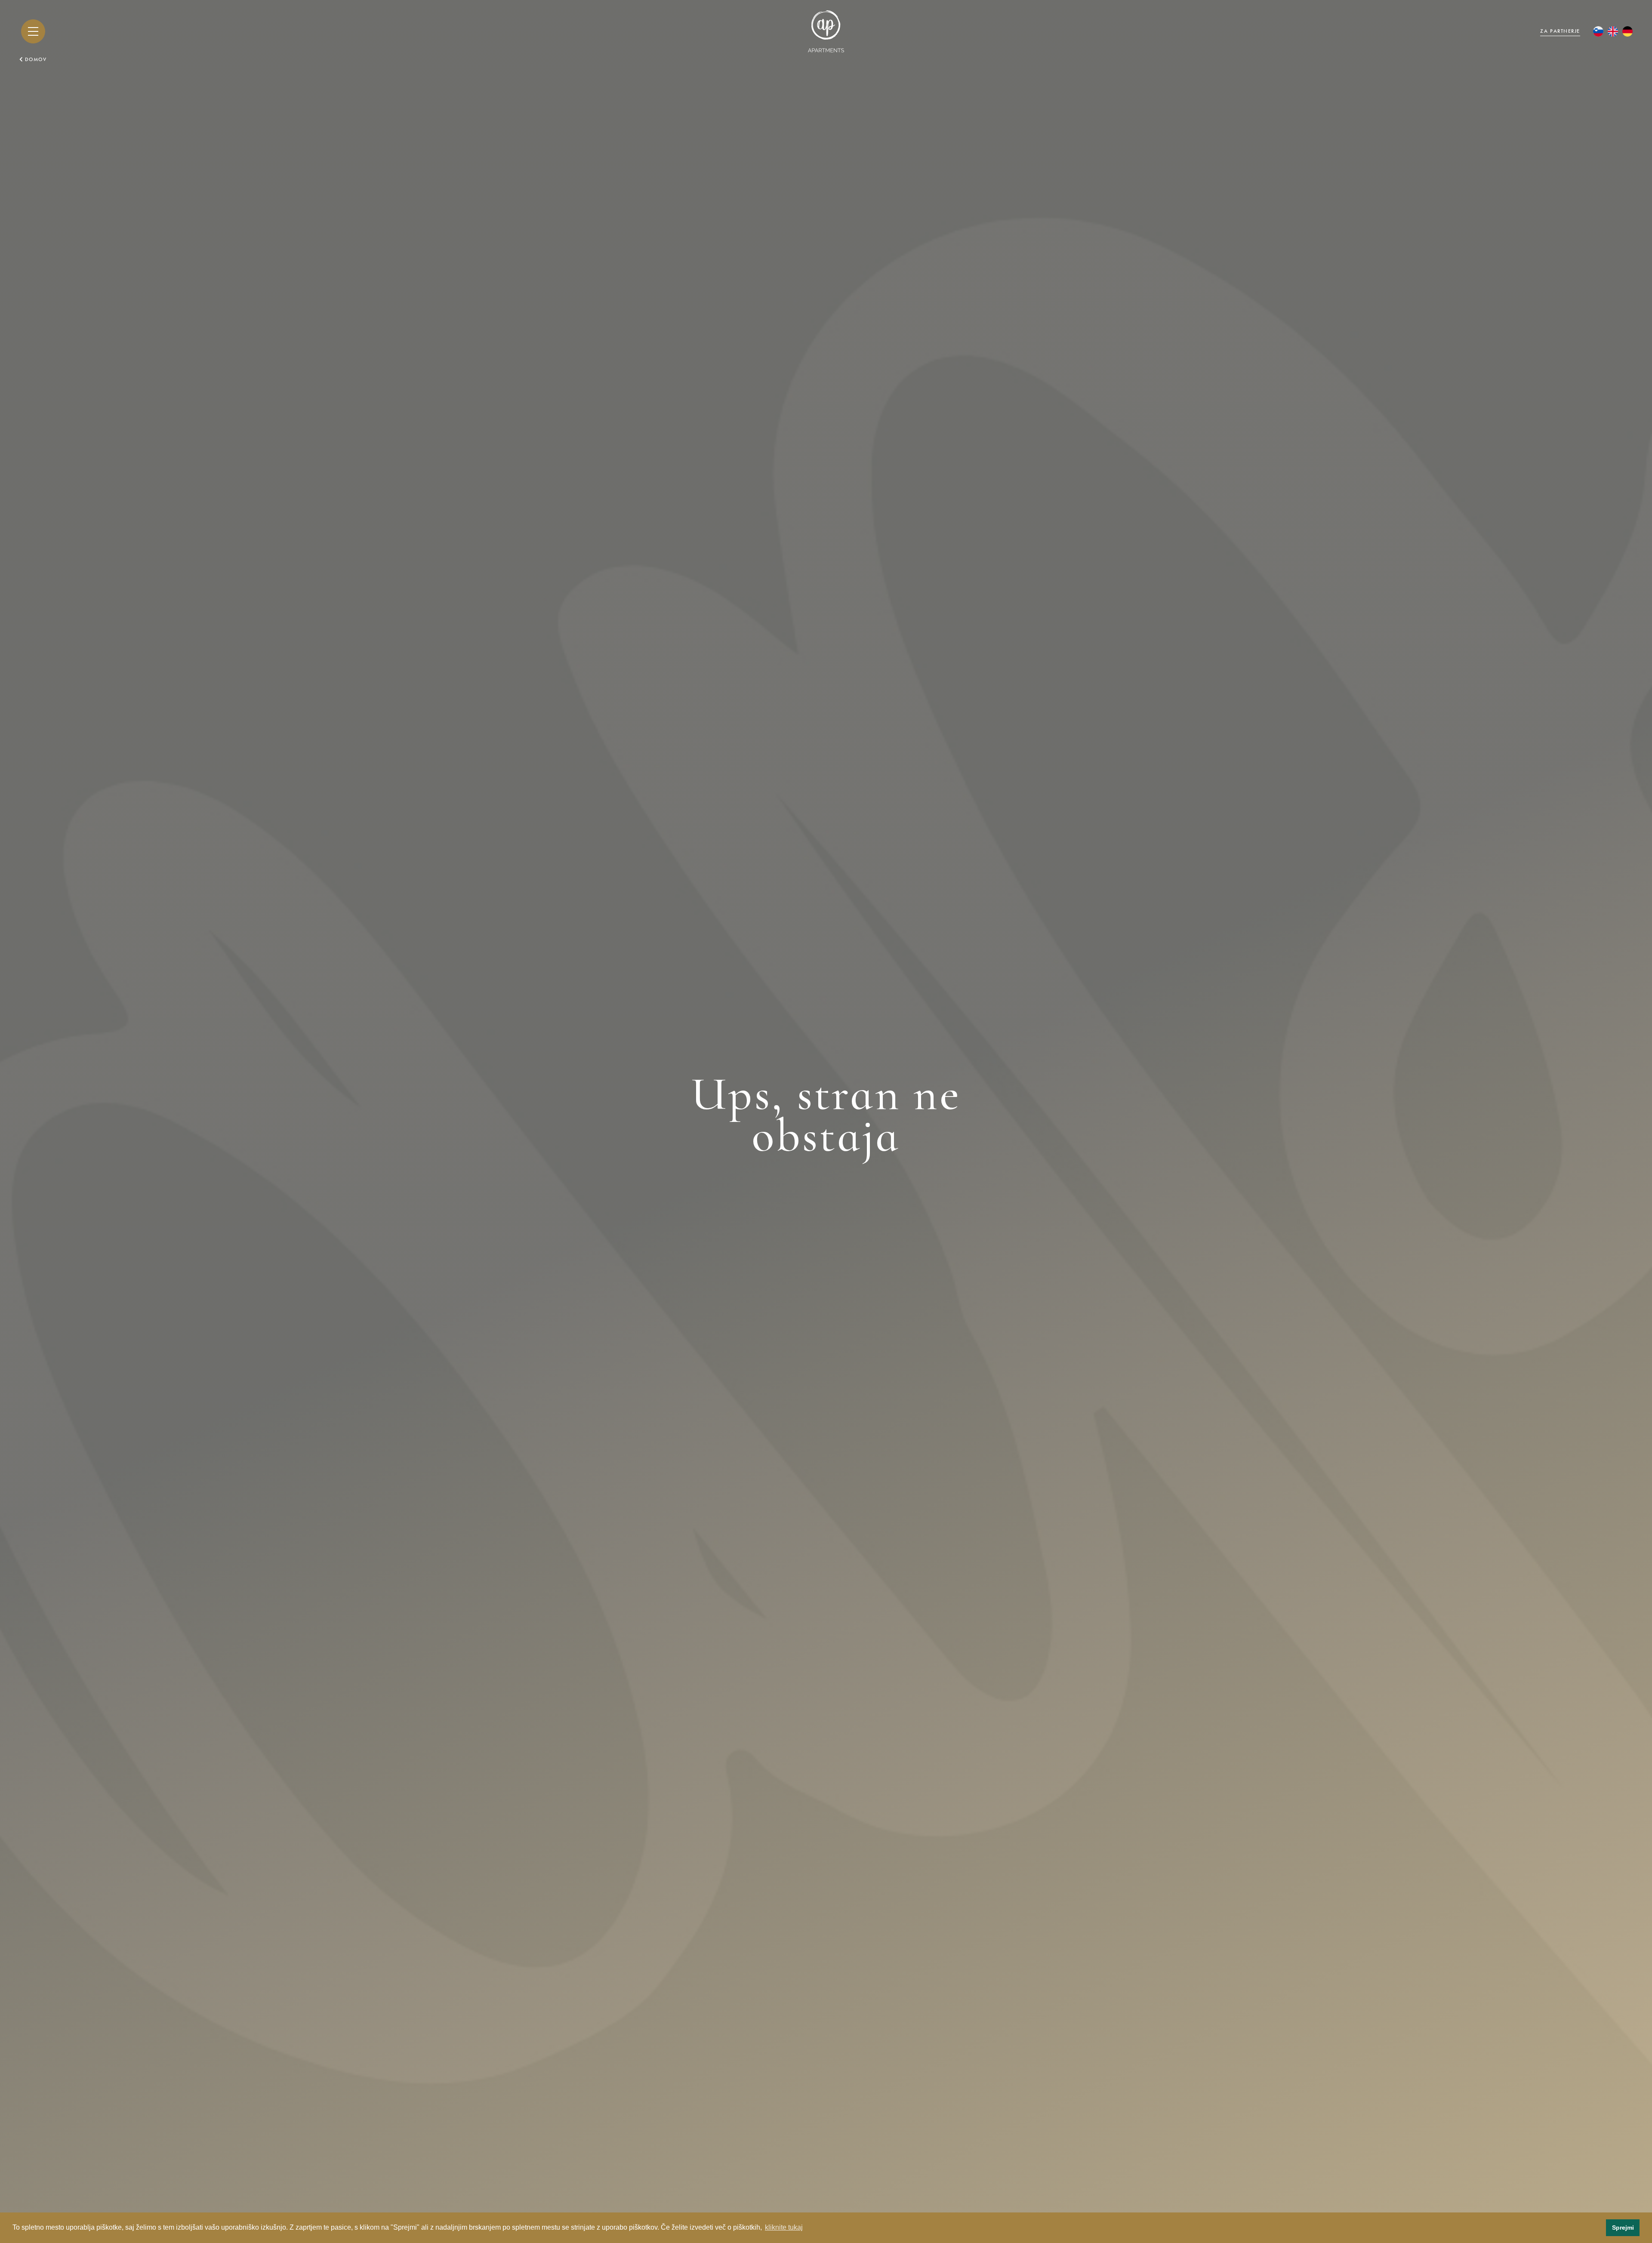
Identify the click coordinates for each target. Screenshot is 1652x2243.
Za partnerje (1560, 31)
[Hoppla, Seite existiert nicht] (1627, 31)
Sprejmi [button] (1623, 2228)
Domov (36, 59)
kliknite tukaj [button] (784, 2227)
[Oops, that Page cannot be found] (1613, 31)
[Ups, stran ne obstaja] (1598, 31)
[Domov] (826, 31)
